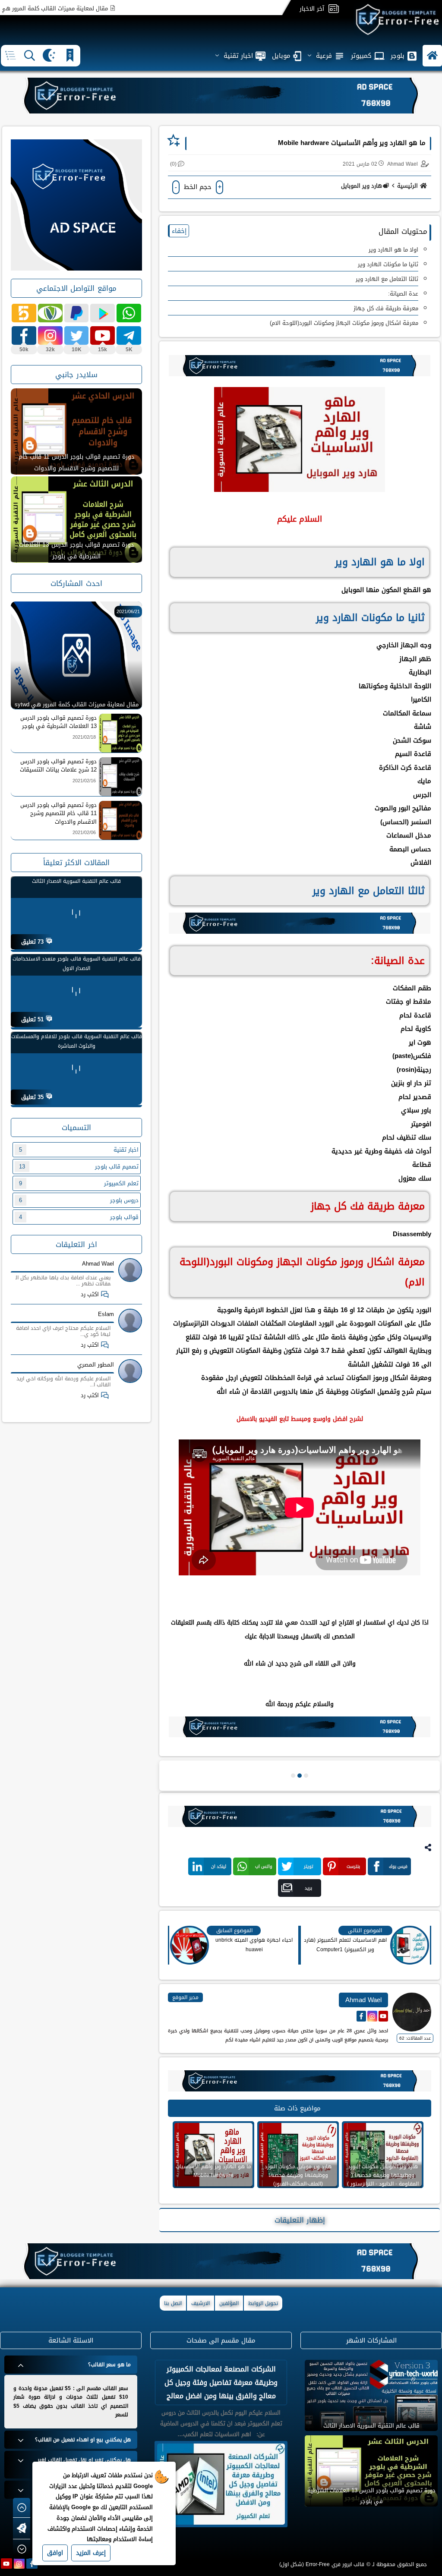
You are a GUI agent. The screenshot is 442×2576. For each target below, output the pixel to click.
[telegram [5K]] (129, 335)
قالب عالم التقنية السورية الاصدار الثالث (76, 881)
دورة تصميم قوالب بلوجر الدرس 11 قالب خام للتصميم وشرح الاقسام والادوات (76, 551)
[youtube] (6, 2563)
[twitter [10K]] (77, 335)
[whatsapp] (129, 313)
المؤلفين (229, 2303)
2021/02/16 (84, 781)
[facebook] (32, 2563)
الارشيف (200, 2303)
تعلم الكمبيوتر (79, 1183)
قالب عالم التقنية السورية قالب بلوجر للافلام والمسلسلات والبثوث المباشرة (77, 1041)
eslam (106, 1314)
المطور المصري (96, 1365)
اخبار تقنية (79, 1150)
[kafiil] (50, 313)
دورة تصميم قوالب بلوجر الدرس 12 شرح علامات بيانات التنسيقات (76, 463)
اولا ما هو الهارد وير (393, 250)
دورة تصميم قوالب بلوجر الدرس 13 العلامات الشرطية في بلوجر (58, 722)
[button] (432, 56)
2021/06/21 (128, 612)
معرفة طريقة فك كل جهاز (386, 308)
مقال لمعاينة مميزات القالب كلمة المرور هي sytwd (91, 8)
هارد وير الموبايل (361, 186)
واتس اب (264, 1866)
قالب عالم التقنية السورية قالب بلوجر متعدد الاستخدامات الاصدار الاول (77, 964)
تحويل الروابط (263, 2303)
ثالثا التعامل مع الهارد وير (387, 279)
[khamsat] (24, 313)
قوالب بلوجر (79, 1217)
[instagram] (19, 2563)
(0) (173, 164)
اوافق (55, 2553)
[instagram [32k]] (50, 335)
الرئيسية (407, 186)
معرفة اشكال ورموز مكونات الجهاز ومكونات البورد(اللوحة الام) (344, 323)
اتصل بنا (173, 2303)
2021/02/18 (84, 737)
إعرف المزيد (91, 2553)
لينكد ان (219, 1866)
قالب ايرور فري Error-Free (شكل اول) (322, 2564)
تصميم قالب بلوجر (79, 1167)
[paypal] (77, 313)
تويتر (309, 1866)
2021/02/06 (84, 833)
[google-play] (103, 313)
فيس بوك (398, 1866)
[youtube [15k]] (103, 335)
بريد (308, 1888)
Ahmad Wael (98, 1264)
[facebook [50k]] (24, 335)
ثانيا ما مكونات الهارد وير (388, 264)
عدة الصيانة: (403, 294)
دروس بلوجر (79, 1200)
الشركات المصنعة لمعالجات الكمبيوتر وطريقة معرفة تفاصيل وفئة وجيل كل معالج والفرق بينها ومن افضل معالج (221, 2382)
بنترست (353, 1866)
